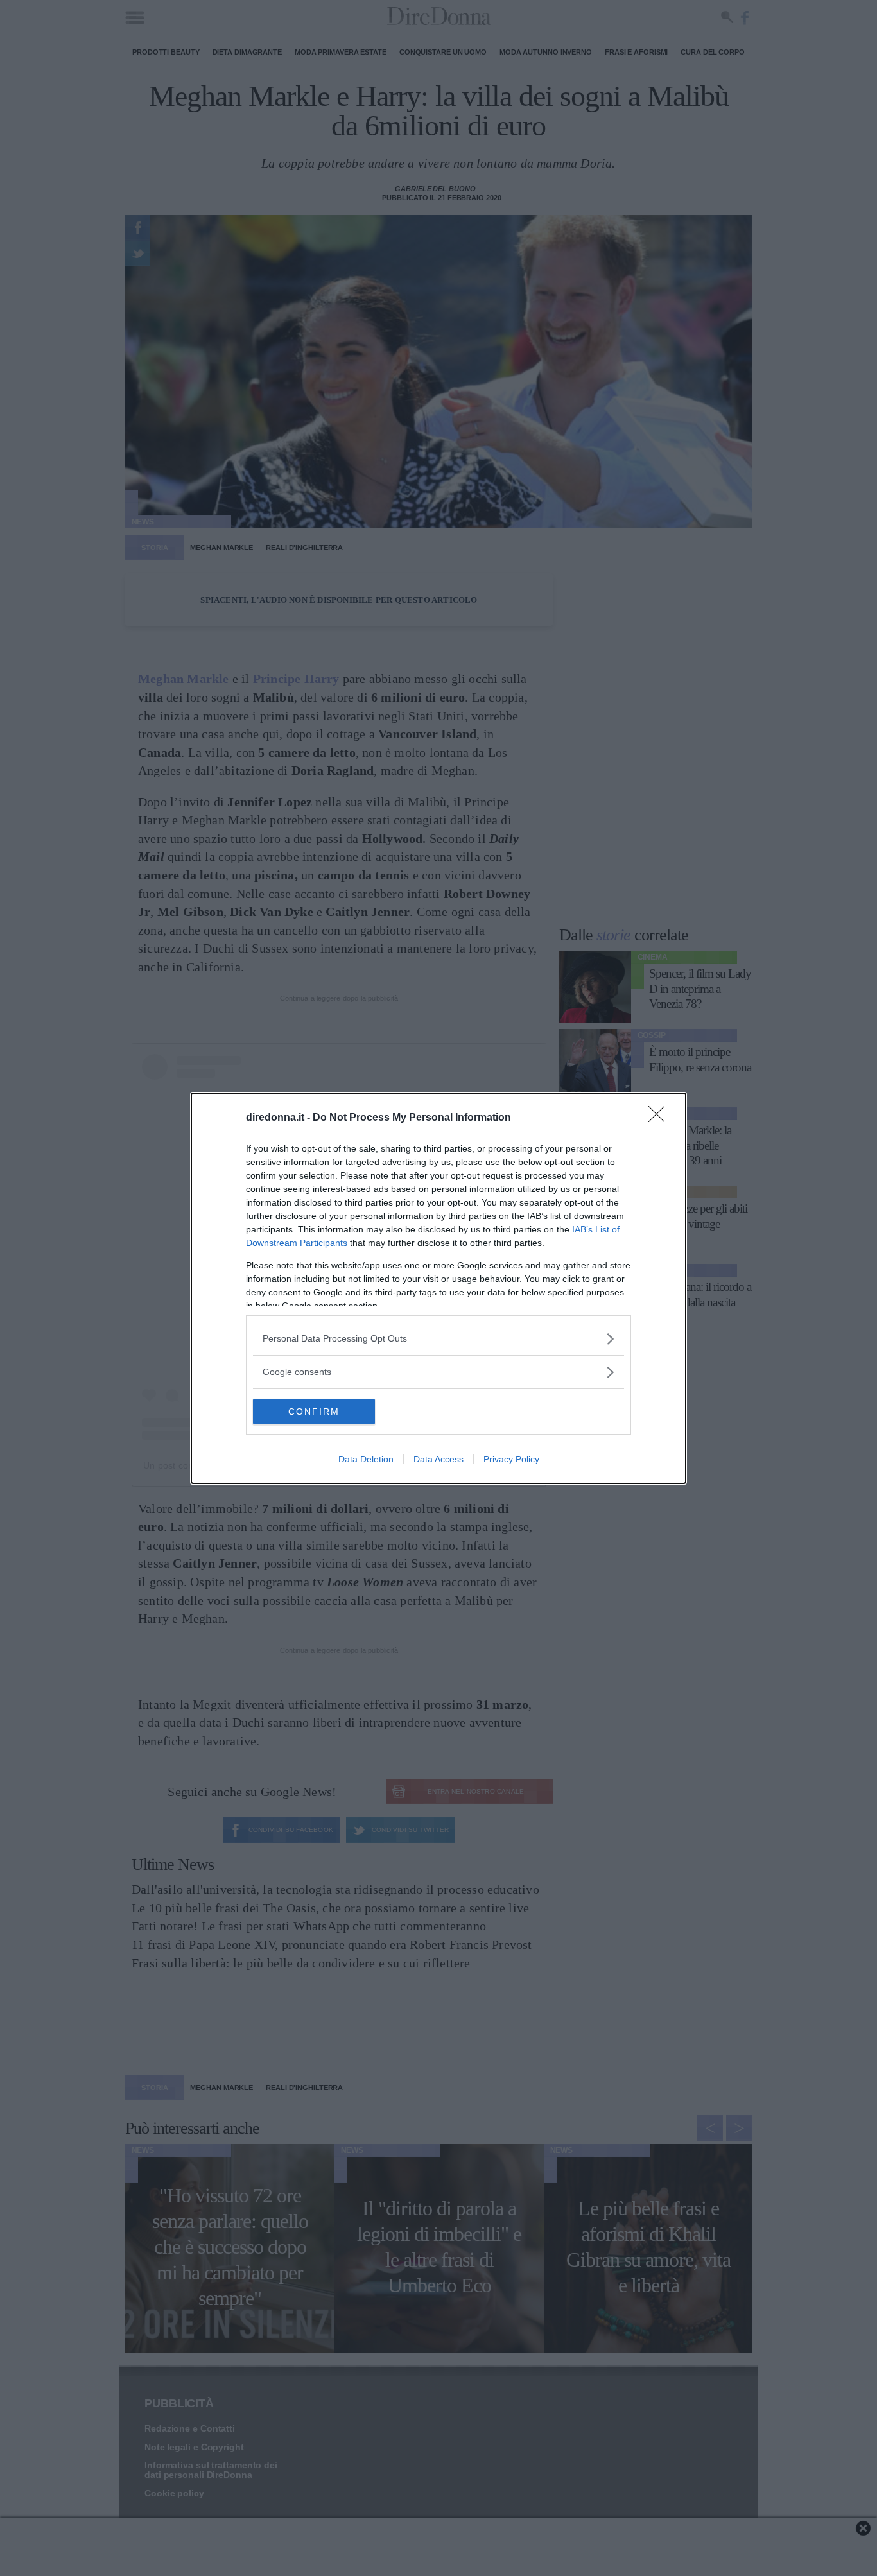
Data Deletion (366, 1459)
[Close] (661, 1118)
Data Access (438, 1459)
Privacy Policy (511, 1459)
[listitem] (438, 1339)
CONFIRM (314, 1412)
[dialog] (438, 1288)
